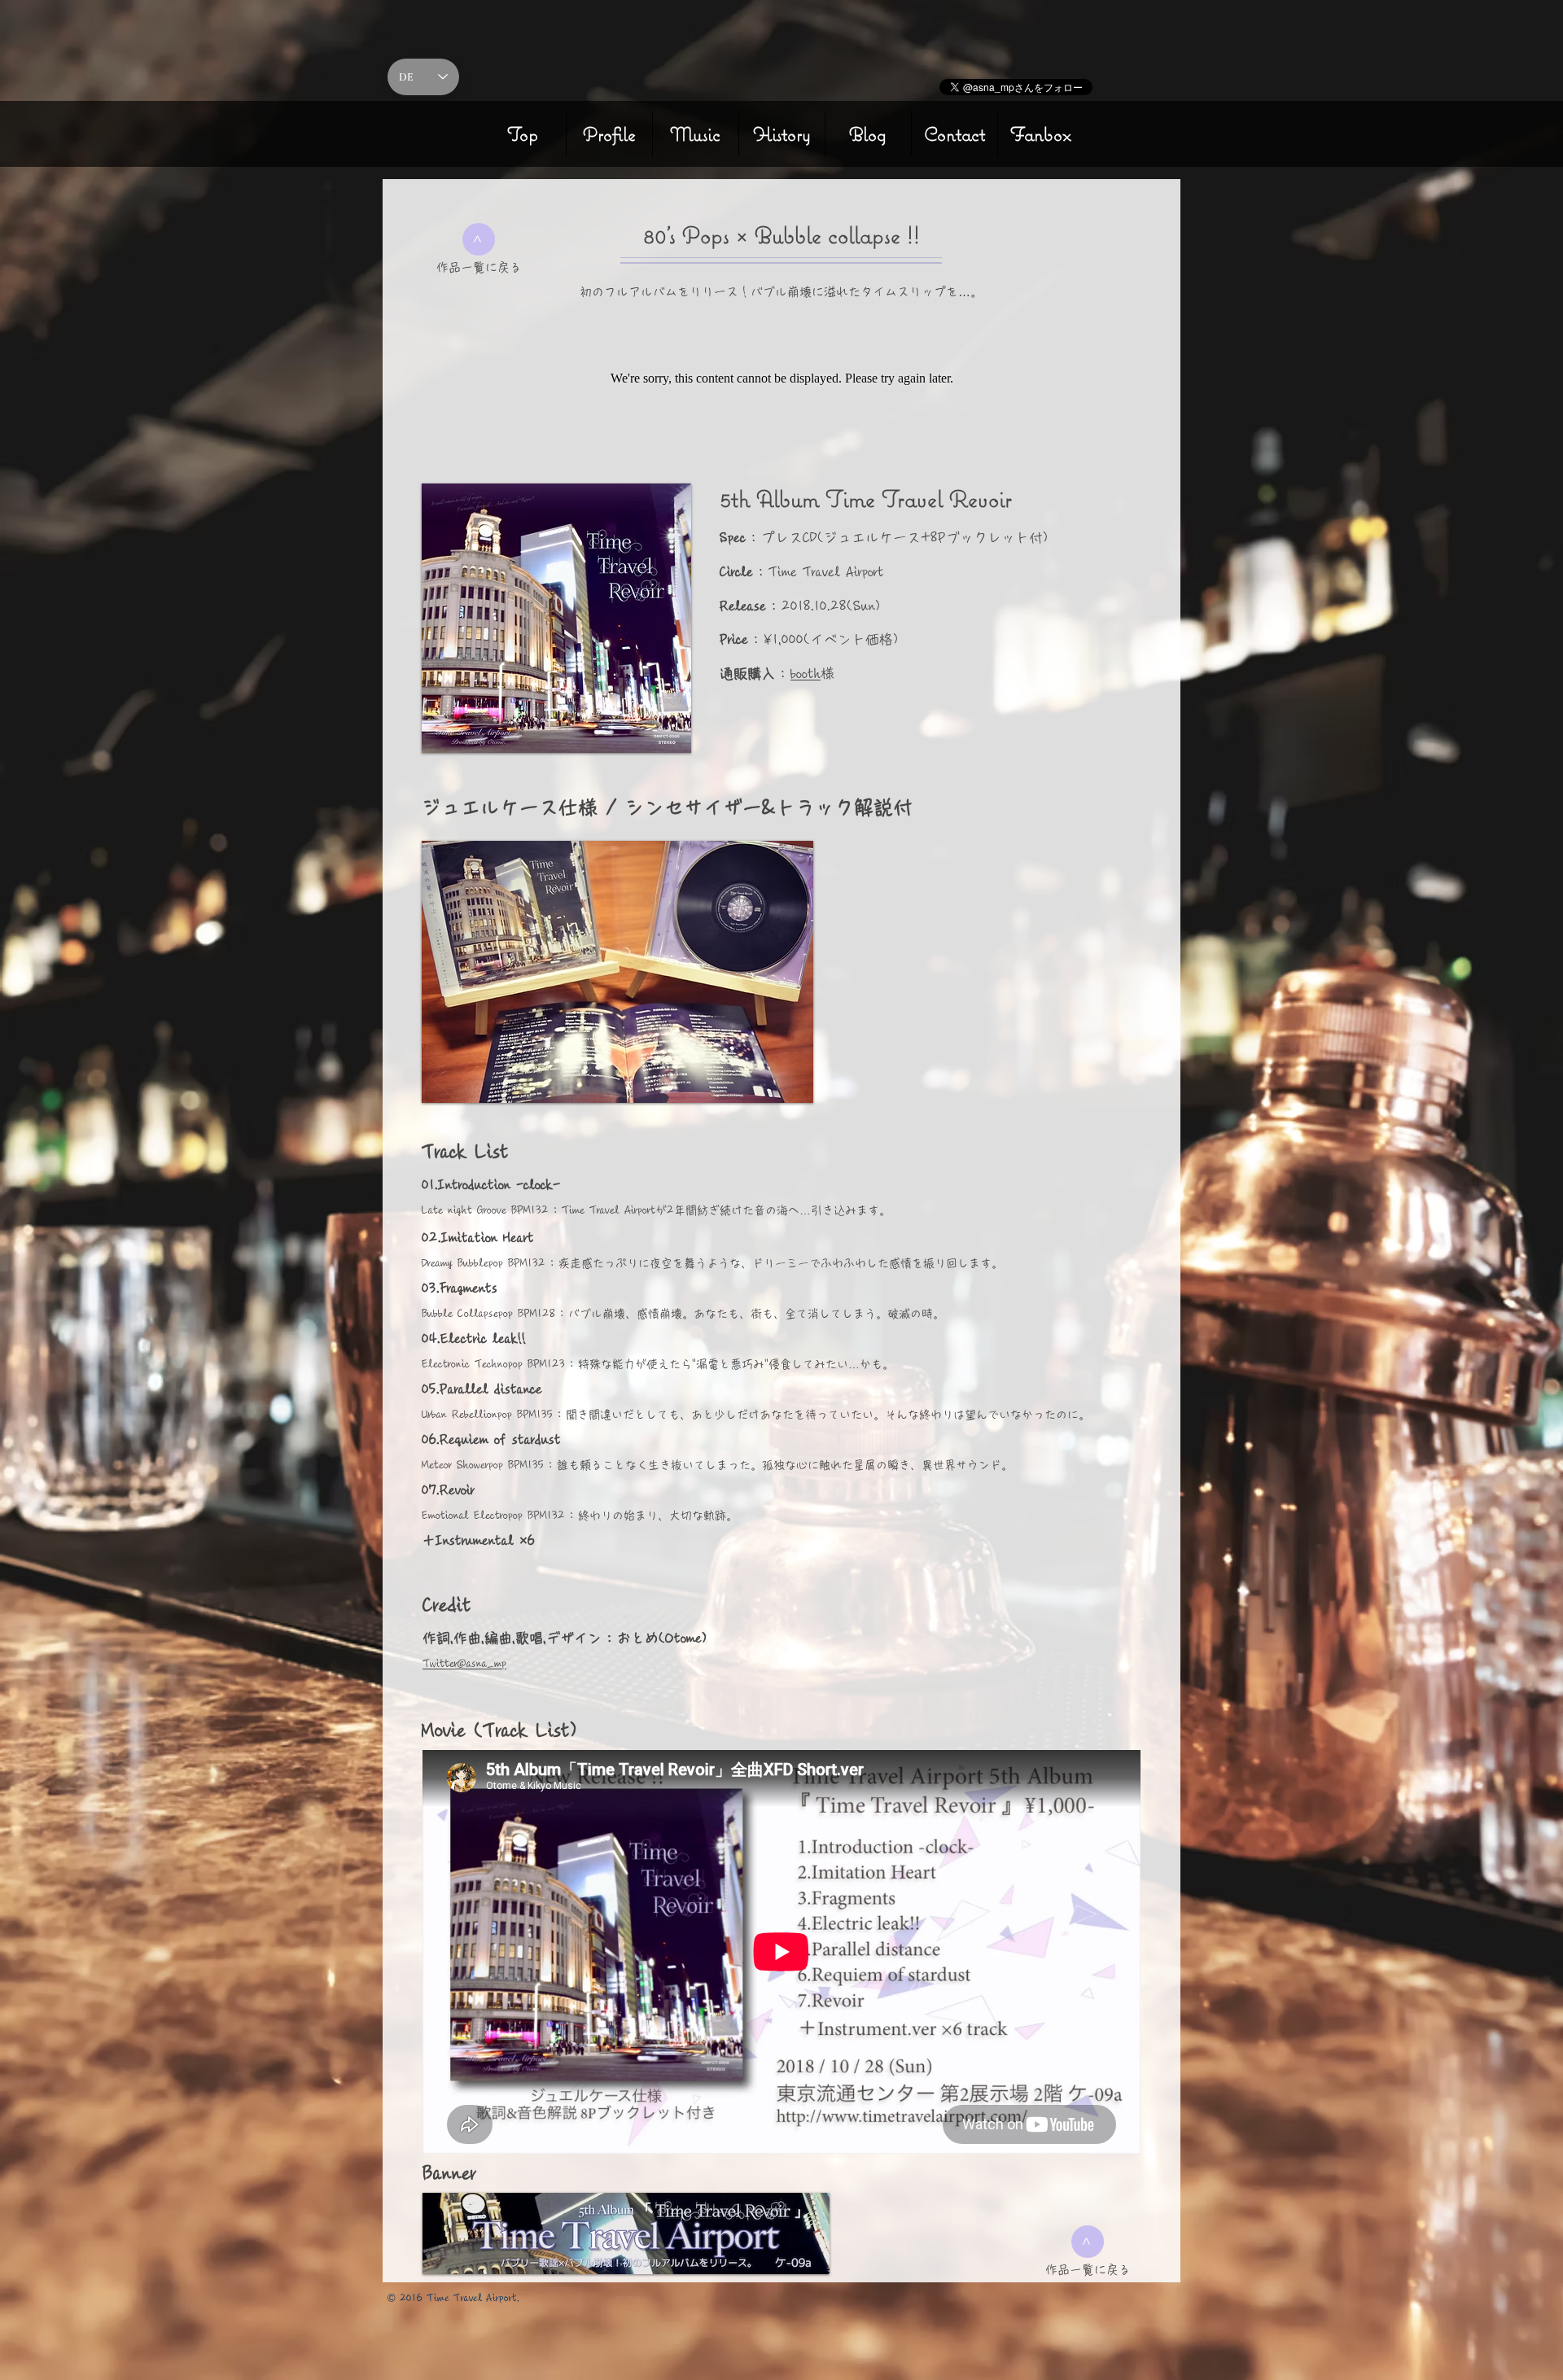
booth (806, 674)
